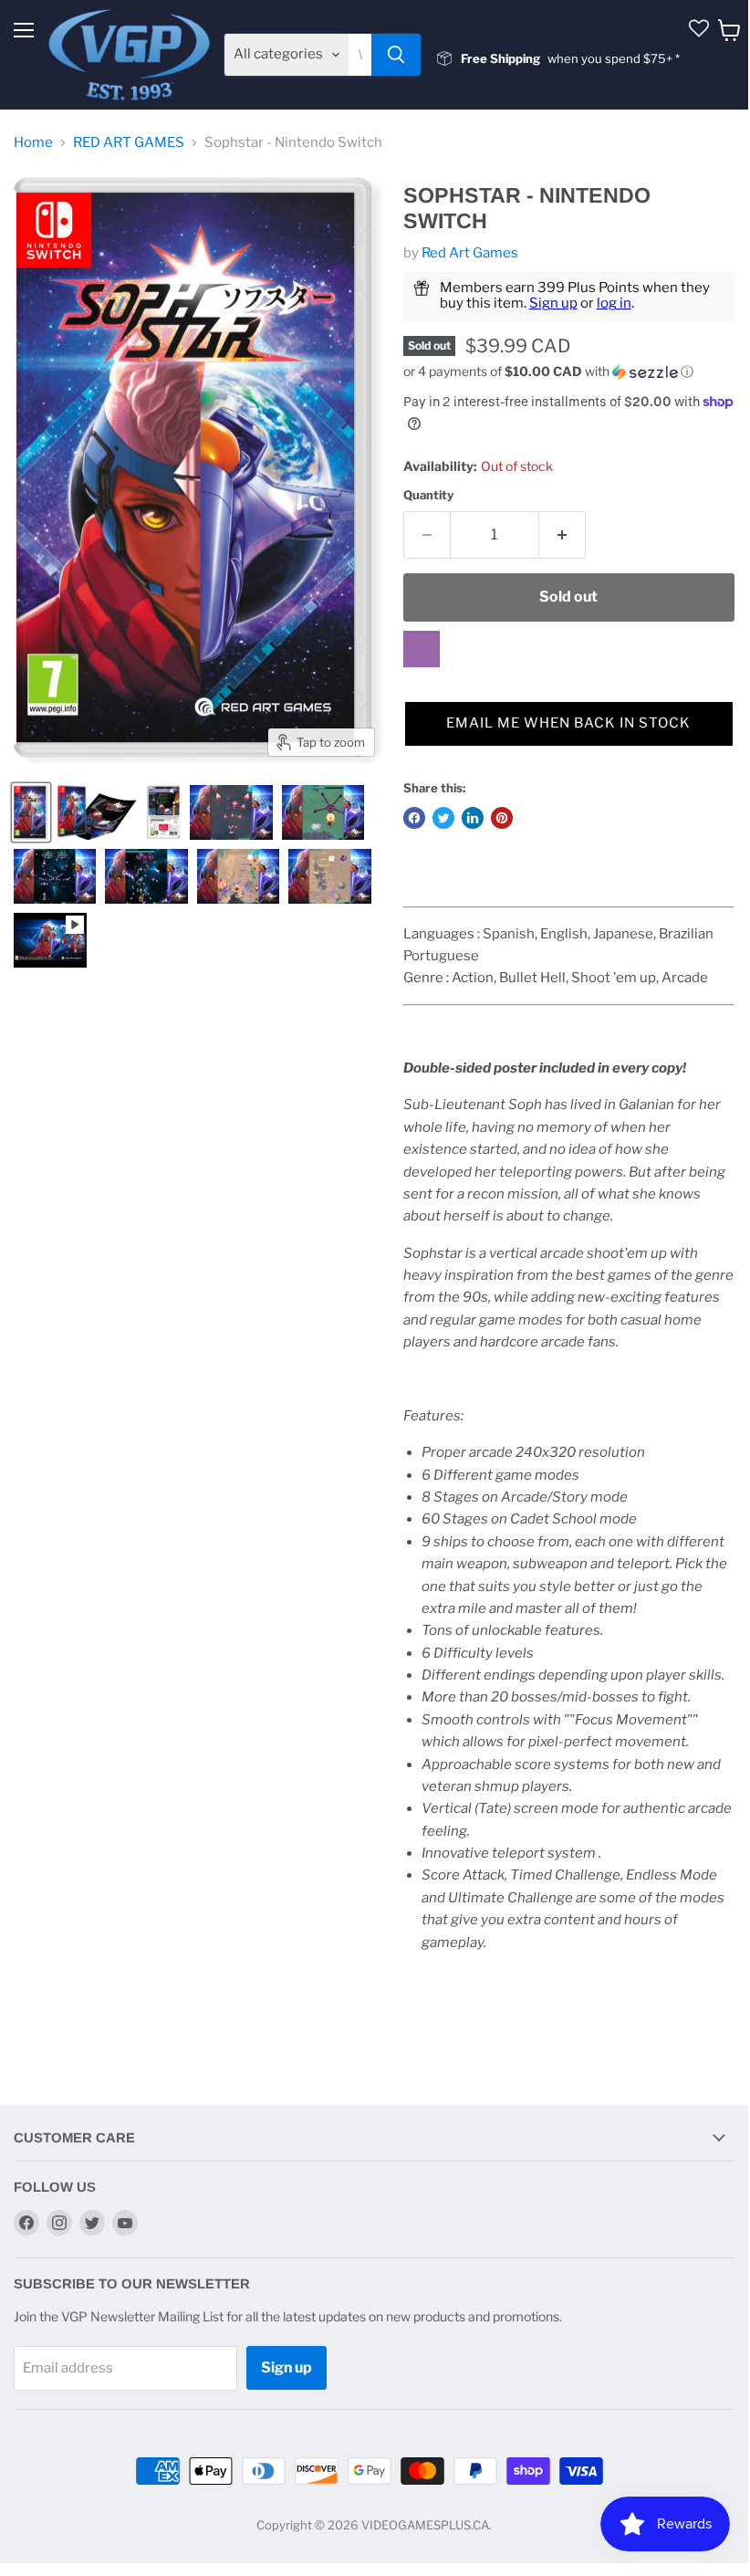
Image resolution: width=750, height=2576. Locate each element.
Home (33, 143)
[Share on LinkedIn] (473, 818)
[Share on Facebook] (414, 818)
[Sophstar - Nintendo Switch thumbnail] (31, 812)
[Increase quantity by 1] (562, 535)
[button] (569, 372)
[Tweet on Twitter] (443, 818)
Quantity (428, 495)
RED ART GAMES (129, 143)
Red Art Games (470, 253)
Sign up (553, 303)
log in (614, 303)
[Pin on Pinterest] (502, 818)
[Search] (396, 55)
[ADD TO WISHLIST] (422, 649)
